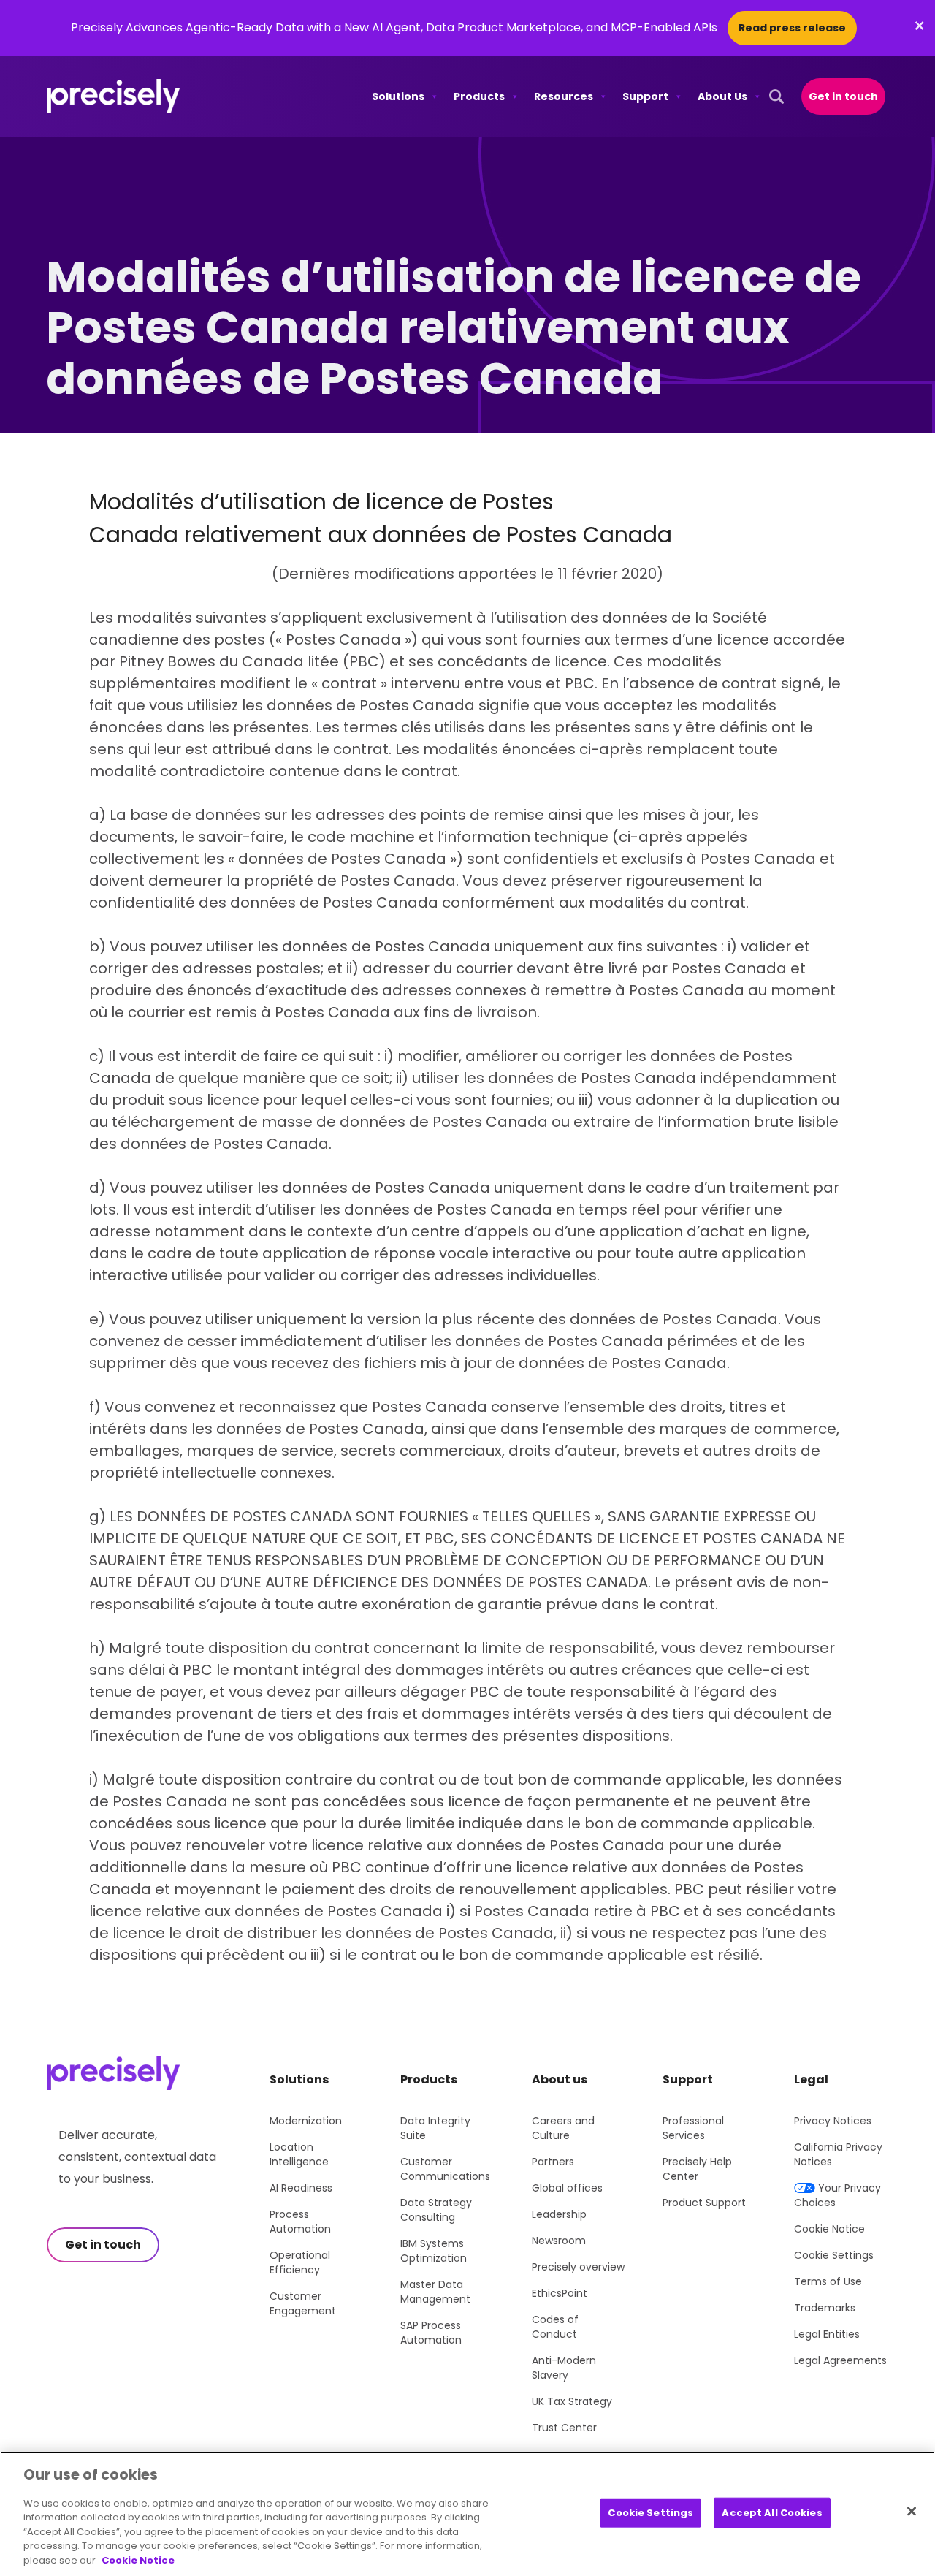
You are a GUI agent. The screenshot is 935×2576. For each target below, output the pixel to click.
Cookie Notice (829, 2229)
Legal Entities (827, 2334)
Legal (811, 2079)
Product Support (704, 2203)
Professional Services (693, 2128)
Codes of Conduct (555, 2327)
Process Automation (300, 2222)
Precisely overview (578, 2267)
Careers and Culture (563, 2128)
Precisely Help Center (697, 2169)
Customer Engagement (303, 2303)
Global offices (567, 2188)
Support (645, 96)
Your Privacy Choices (837, 2195)
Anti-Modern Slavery (564, 2368)
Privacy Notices (833, 2121)
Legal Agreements (840, 2360)
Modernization (306, 2121)
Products (479, 96)
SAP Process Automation (431, 2333)
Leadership (559, 2214)
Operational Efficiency (300, 2262)
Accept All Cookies (772, 2513)
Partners (553, 2162)
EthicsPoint (560, 2293)
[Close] (912, 2512)
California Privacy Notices (838, 2154)
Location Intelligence (299, 2154)
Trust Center (564, 2428)
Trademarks (825, 2308)
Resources (564, 96)
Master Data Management (435, 2292)
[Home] (114, 96)
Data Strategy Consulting (436, 2210)
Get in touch (843, 96)
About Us (722, 96)
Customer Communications (445, 2169)
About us (560, 2079)
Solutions (398, 96)
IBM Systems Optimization (434, 2251)
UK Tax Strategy (572, 2401)
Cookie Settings (834, 2255)
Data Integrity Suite (435, 2128)
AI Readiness (301, 2188)
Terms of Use (828, 2281)
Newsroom (559, 2241)
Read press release (792, 28)
